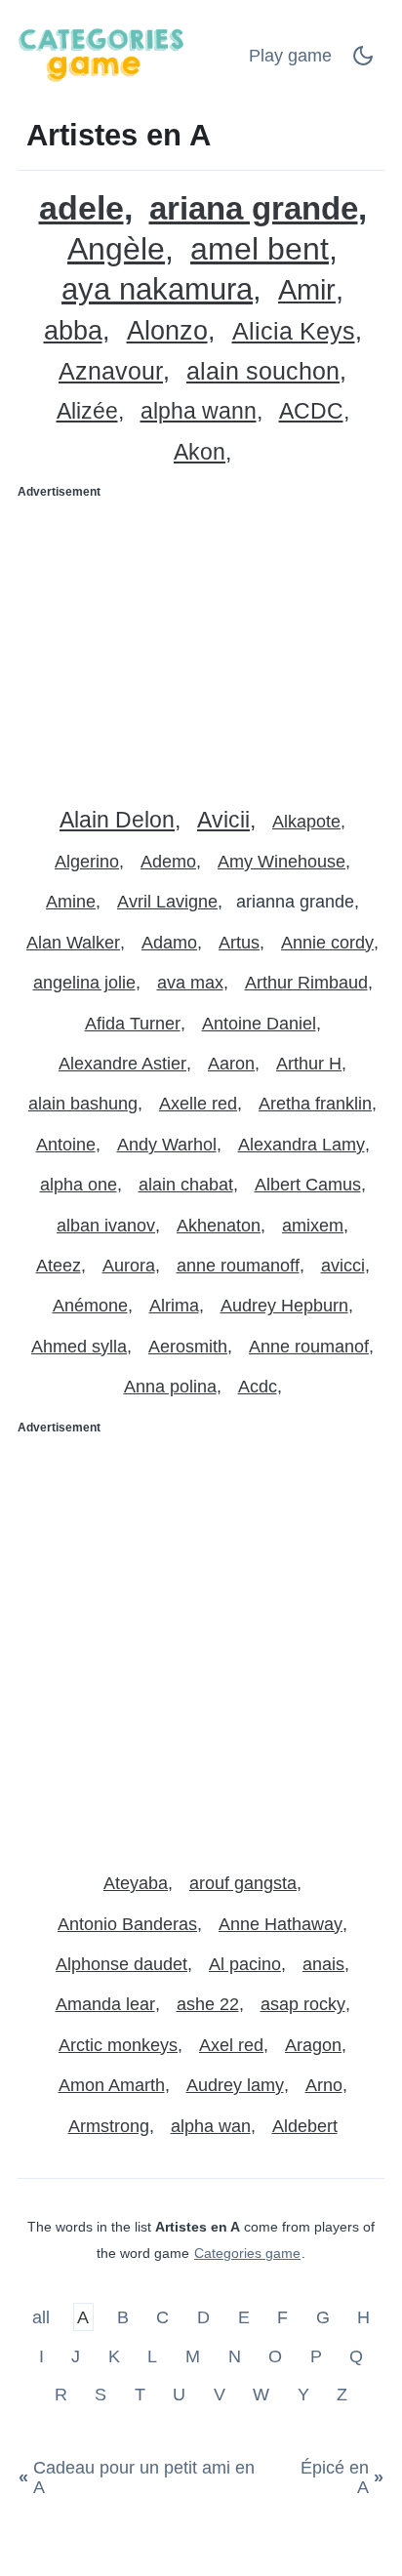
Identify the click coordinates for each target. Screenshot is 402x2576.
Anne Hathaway (281, 1924)
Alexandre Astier (122, 1064)
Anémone (90, 1306)
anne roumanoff (238, 1266)
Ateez (59, 1266)
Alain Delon (117, 820)
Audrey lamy (235, 2085)
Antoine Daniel (259, 1024)
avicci (343, 1266)
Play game (290, 56)
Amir (307, 290)
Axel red (231, 2045)
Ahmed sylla (79, 1347)
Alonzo (167, 331)
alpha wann (199, 411)
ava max (190, 983)
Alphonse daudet (121, 1964)
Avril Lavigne (167, 902)
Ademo (168, 862)
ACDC (311, 411)
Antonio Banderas (127, 1924)
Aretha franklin (315, 1104)
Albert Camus (308, 1185)
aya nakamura (157, 289)
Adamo (169, 943)
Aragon (313, 2045)
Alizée (87, 411)
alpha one (79, 1185)
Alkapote (306, 822)
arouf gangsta (243, 1883)
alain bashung (83, 1104)
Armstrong (109, 2126)
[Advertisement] (201, 646)
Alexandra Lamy (301, 1145)
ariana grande (254, 208)
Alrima (174, 1306)
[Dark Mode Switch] (363, 61)
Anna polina (170, 1387)
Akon (200, 452)
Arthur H (309, 1064)
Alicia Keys (294, 331)
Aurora (129, 1266)
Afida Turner (133, 1024)
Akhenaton (219, 1226)
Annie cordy (327, 943)
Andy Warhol (167, 1145)
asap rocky (303, 2004)
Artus (239, 943)
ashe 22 (208, 2004)
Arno (324, 2085)
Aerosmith (188, 1347)
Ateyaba (136, 1883)
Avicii (223, 820)
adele (81, 208)
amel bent (260, 249)
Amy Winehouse (281, 862)
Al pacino (245, 1964)
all (43, 2317)
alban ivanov (106, 1226)
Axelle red (198, 1104)
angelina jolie (84, 983)
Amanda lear (105, 2004)
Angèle (116, 249)
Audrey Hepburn (284, 1306)
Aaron (231, 1064)
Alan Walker (73, 943)
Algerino (87, 862)
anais (323, 1964)
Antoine (66, 1145)
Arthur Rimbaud (306, 983)
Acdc (258, 1387)
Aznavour (111, 371)
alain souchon (263, 371)
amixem (313, 1226)
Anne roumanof (309, 1347)
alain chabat (186, 1185)
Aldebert (305, 2126)
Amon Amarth (112, 2085)
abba (73, 331)
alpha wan (211, 2126)
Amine (71, 902)
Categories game (247, 2253)
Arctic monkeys (118, 2045)
